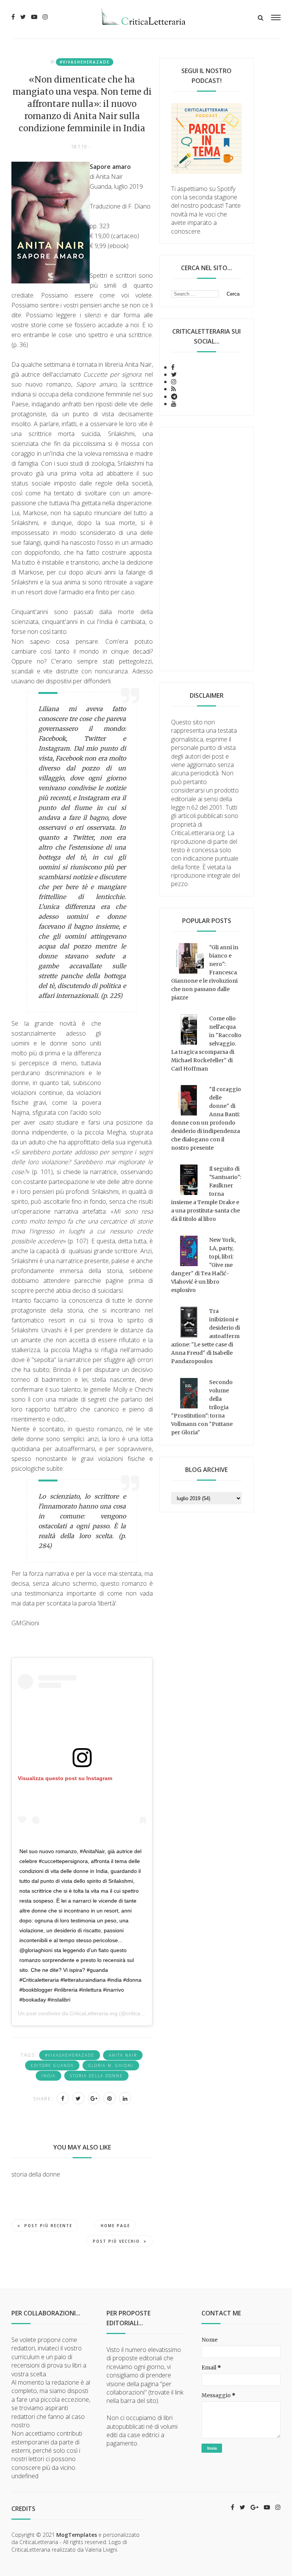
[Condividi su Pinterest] (109, 2098)
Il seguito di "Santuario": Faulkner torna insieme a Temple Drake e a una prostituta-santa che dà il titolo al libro (206, 1194)
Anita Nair (123, 2055)
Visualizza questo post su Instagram (65, 1778)
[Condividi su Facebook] (63, 2098)
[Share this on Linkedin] (125, 2098)
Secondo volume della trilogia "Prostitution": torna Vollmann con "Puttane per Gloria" (202, 1407)
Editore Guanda (52, 2065)
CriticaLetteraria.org (94, 2013)
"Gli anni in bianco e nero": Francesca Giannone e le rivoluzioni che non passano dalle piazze (205, 972)
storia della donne (96, 2076)
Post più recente (48, 2226)
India (48, 2076)
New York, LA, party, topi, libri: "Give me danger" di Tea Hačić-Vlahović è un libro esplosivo (203, 1265)
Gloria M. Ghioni (111, 2065)
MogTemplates (77, 2535)
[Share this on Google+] (94, 2098)
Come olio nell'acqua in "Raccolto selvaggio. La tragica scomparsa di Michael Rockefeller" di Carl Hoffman (206, 1044)
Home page (115, 2226)
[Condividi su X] (78, 2098)
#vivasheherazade (85, 62)
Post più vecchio (116, 2241)
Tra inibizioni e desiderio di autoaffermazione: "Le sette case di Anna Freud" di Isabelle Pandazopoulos (206, 1336)
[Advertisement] (206, 549)
